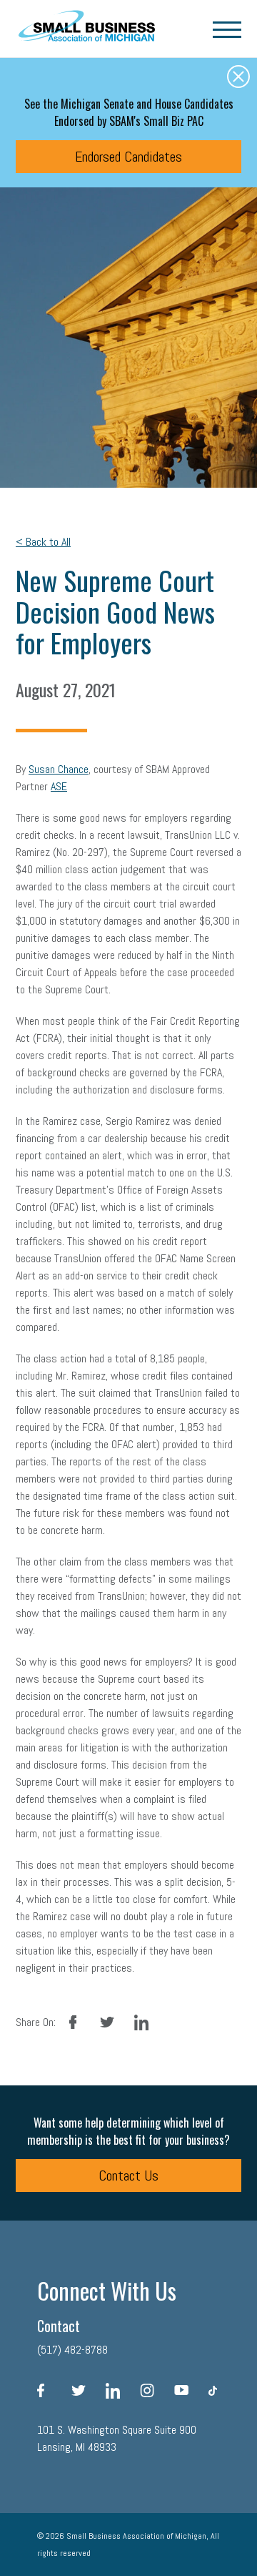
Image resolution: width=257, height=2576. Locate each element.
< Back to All (43, 542)
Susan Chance (59, 769)
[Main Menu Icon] (227, 29)
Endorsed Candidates (128, 157)
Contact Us (128, 2176)
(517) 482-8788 (72, 2350)
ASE (59, 786)
